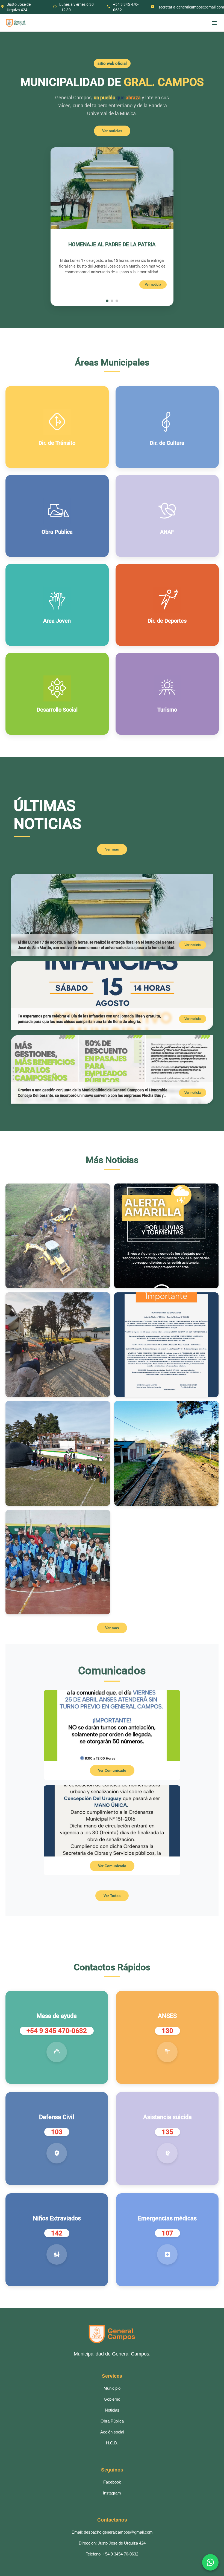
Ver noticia (153, 285)
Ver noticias (112, 131)
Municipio (112, 2388)
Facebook (112, 2482)
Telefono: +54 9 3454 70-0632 (112, 2554)
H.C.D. (112, 2443)
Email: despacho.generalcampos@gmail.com (112, 2532)
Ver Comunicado (112, 1770)
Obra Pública (112, 2421)
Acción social (112, 2432)
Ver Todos (112, 1896)
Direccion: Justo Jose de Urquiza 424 (112, 2543)
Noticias (112, 2410)
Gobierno (112, 2399)
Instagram (112, 2493)
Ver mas (112, 849)
